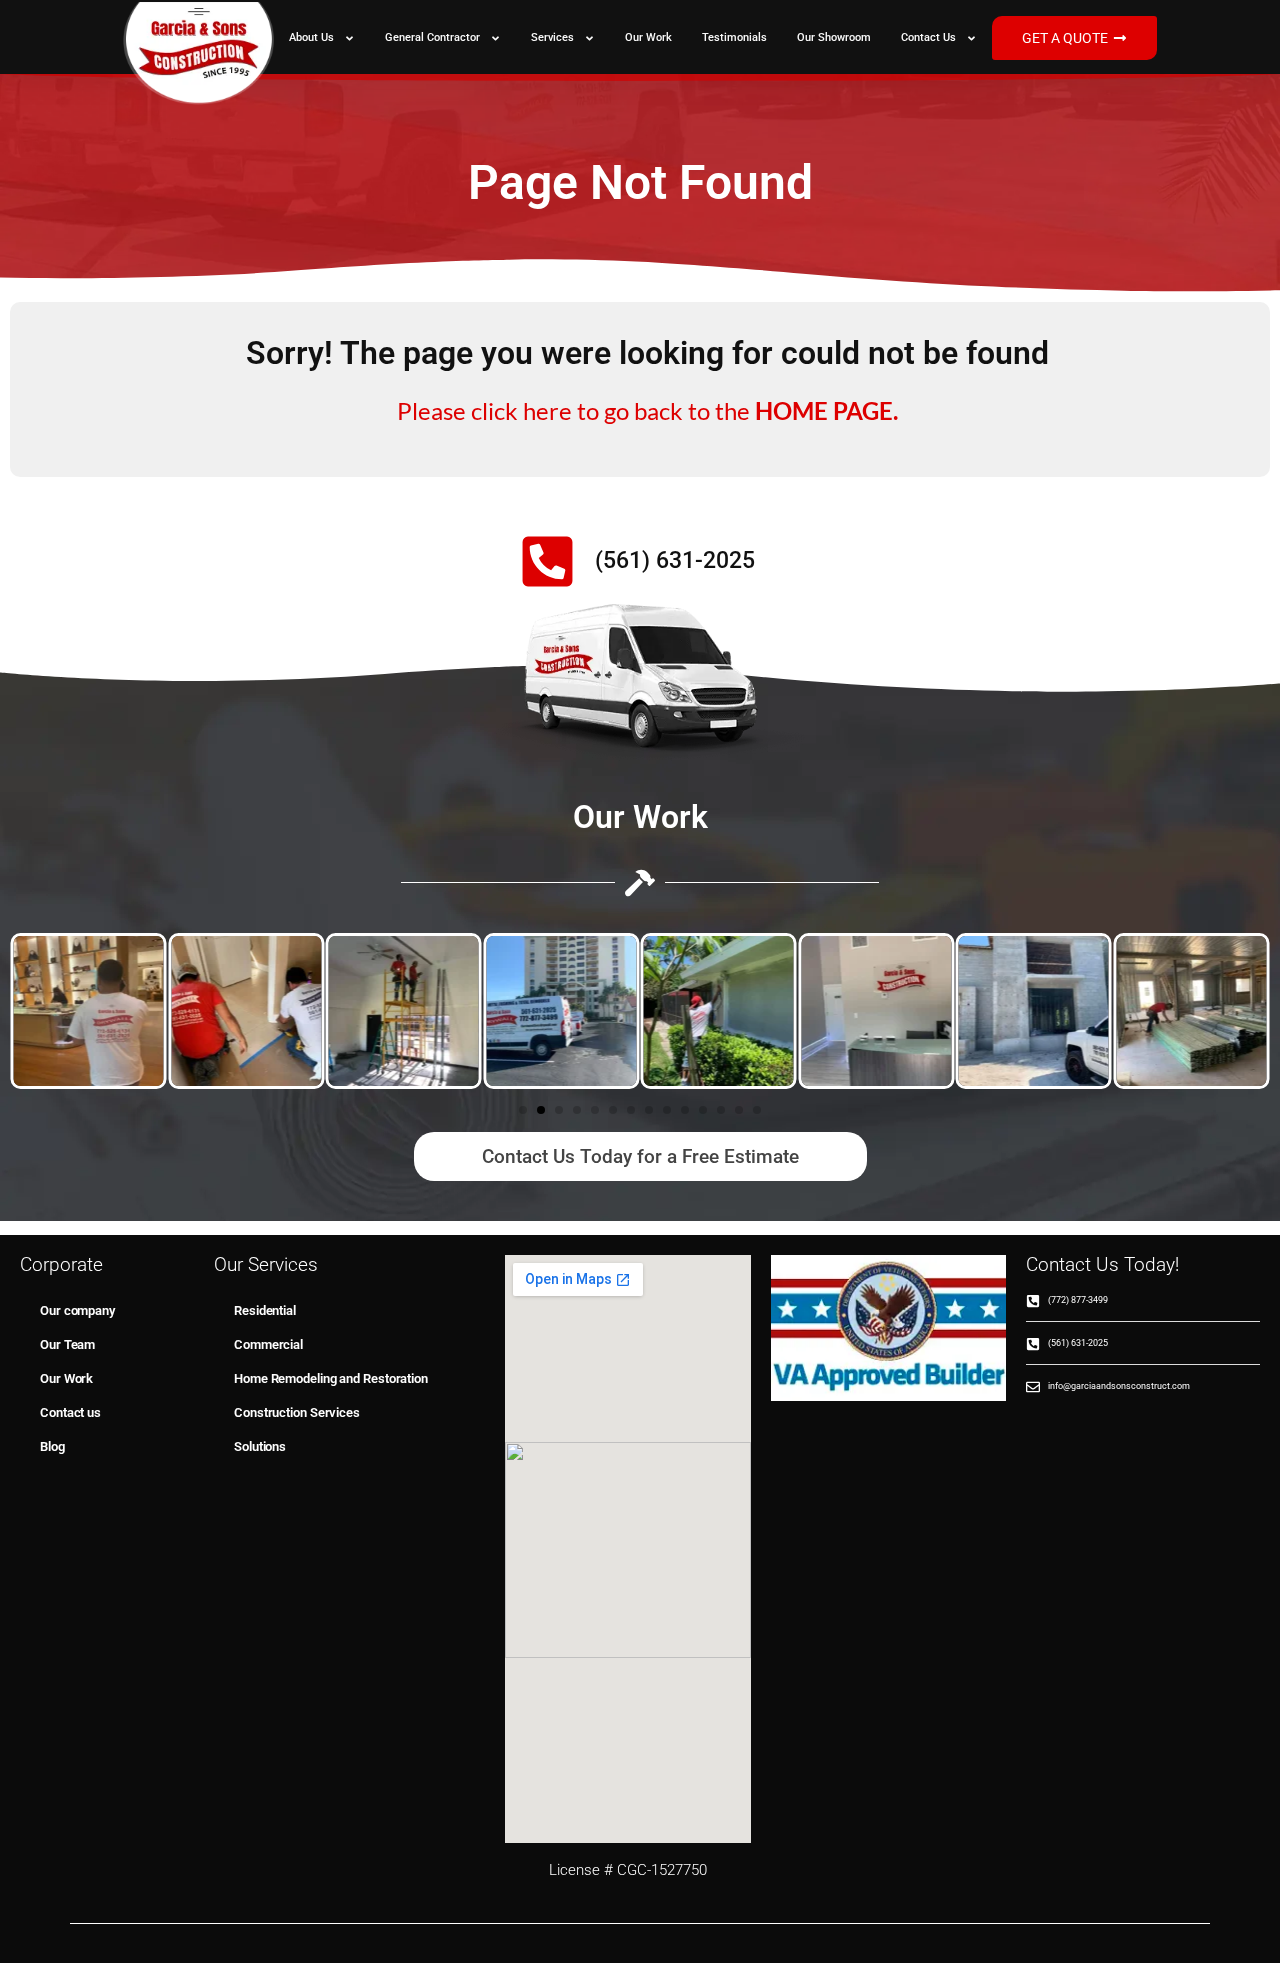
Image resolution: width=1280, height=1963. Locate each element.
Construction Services (297, 1412)
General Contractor (432, 37)
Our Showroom (834, 37)
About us (311, 37)
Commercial (268, 1344)
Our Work (648, 37)
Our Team (67, 1344)
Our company (77, 1310)
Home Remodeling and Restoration (331, 1378)
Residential (265, 1310)
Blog (52, 1446)
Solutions (260, 1446)
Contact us (928, 37)
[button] (523, 1110)
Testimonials (734, 37)
